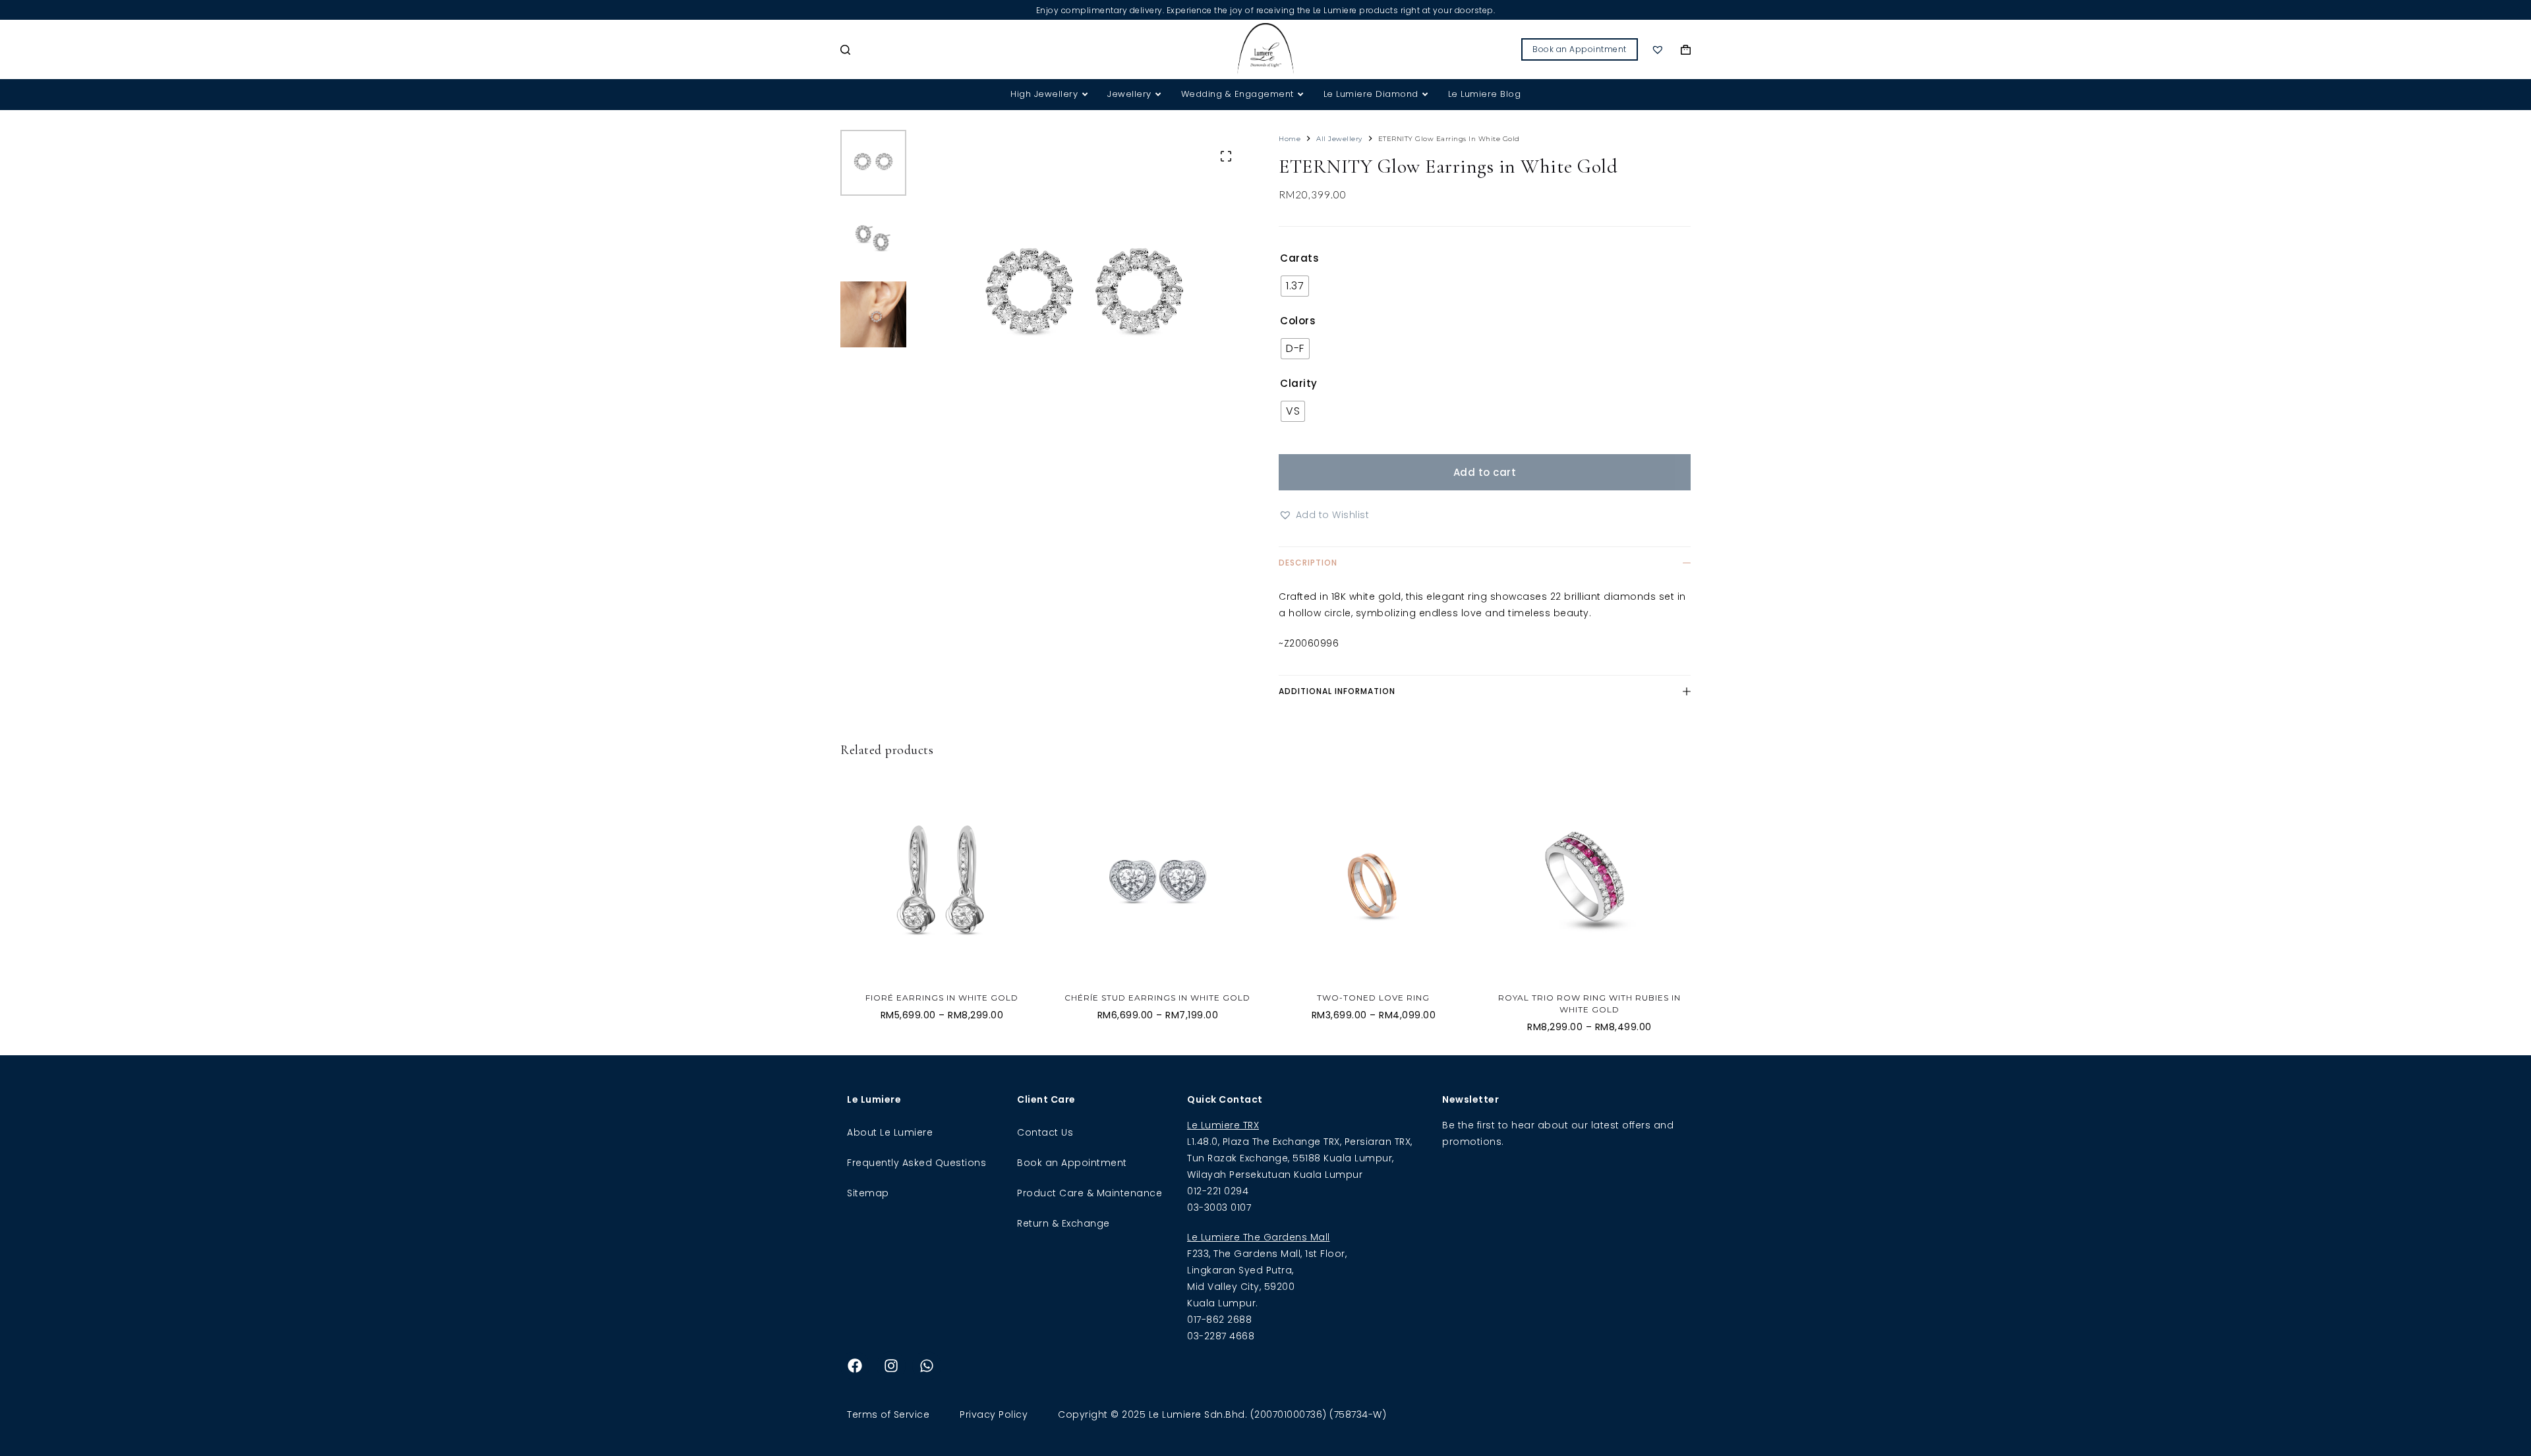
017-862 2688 (1219, 1320)
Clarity (1299, 383)
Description (1308, 563)
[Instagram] (891, 1366)
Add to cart (1485, 472)
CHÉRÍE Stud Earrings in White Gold (1157, 998)
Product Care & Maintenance (1090, 1193)
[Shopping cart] (1686, 50)
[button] (1324, 515)
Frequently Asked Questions (916, 1163)
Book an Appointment (1580, 49)
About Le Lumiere (890, 1132)
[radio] (1295, 286)
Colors (1298, 321)
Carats (1299, 258)
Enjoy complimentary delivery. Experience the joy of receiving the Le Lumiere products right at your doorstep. (1266, 10)
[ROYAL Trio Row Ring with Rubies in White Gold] (1590, 881)
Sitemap (868, 1193)
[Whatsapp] (927, 1366)
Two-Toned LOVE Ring (1373, 998)
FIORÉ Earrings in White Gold (942, 998)
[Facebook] (855, 1366)
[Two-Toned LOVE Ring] (1374, 881)
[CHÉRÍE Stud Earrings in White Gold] (1158, 881)
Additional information (1337, 691)
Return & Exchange (1063, 1223)
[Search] (845, 50)
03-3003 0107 (1219, 1208)
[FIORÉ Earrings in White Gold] (942, 881)
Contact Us (1045, 1132)
